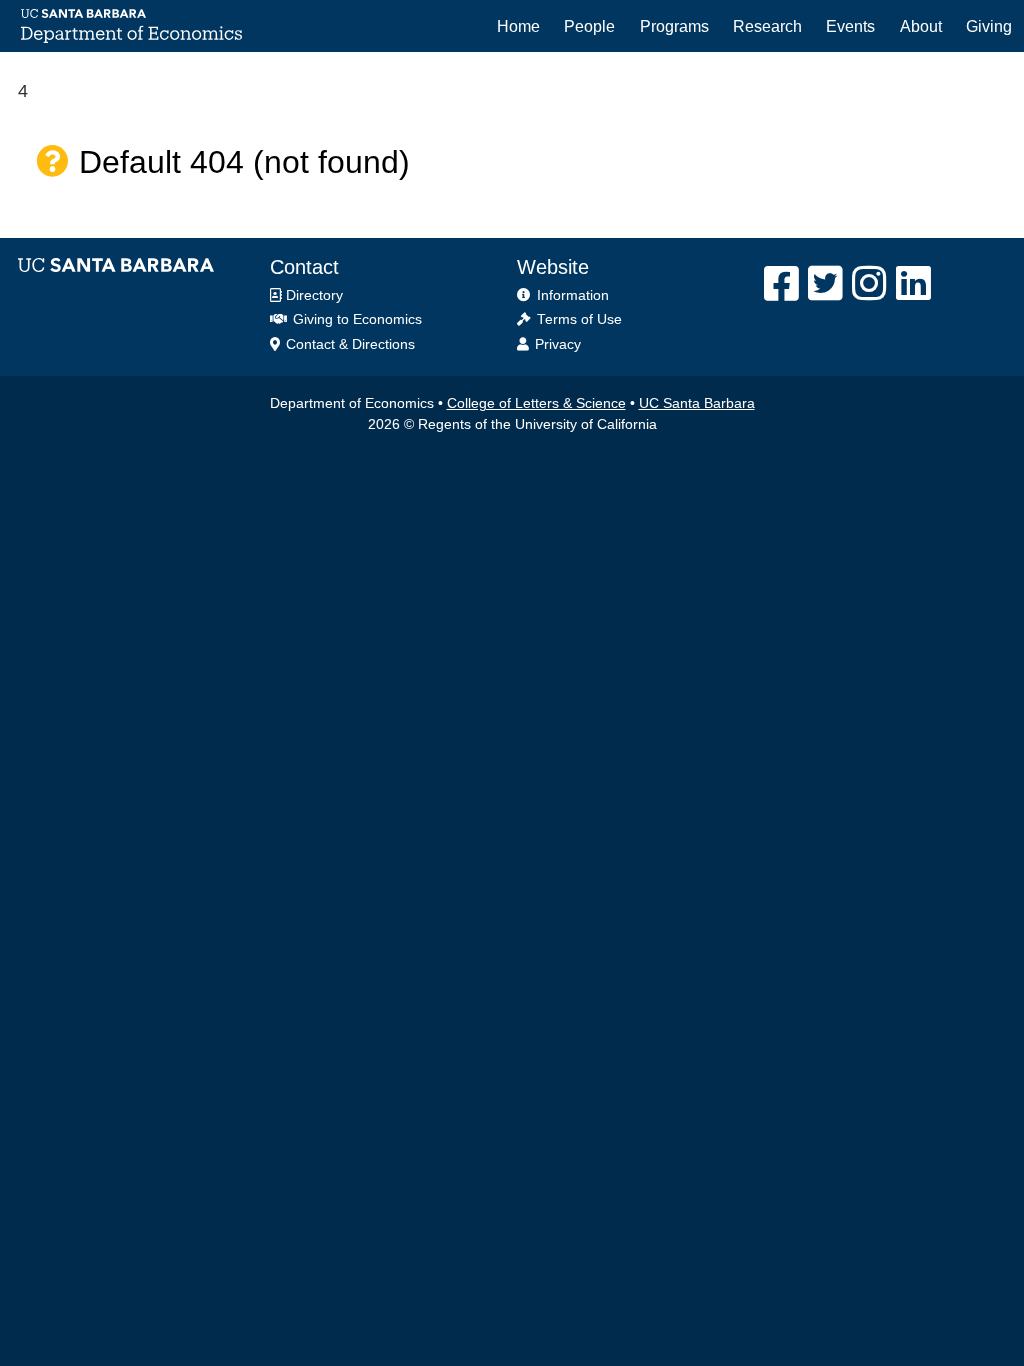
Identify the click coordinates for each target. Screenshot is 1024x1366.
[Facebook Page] (781, 284)
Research (767, 26)
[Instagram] (869, 284)
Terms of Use (579, 319)
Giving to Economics (355, 319)
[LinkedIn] (913, 284)
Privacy (558, 344)
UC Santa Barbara (697, 403)
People (589, 26)
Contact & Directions (348, 344)
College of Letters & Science (536, 403)
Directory (312, 295)
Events (850, 26)
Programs (674, 26)
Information (573, 295)
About (921, 26)
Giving (989, 26)
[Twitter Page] (825, 284)
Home (518, 26)
